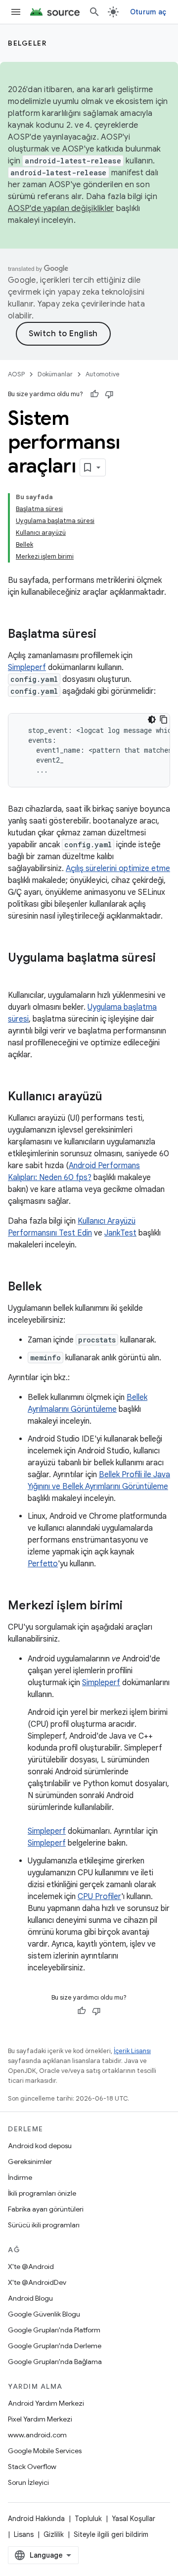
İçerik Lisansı (132, 2051)
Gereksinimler (30, 2162)
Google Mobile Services (45, 2451)
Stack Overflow (32, 2467)
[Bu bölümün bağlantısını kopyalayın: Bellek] (52, 1288)
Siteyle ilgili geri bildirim (111, 2534)
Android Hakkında (36, 2519)
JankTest (120, 1233)
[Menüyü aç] (16, 12)
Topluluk (88, 2519)
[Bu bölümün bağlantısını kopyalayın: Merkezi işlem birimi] (133, 1606)
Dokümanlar (55, 374)
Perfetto (43, 1564)
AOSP (16, 374)
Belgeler (27, 43)
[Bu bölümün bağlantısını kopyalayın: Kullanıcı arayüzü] (112, 1097)
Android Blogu (30, 2298)
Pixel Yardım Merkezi (40, 2419)
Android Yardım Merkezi (46, 2403)
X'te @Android (31, 2267)
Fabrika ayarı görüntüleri (46, 2209)
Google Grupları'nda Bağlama (55, 2362)
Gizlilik (54, 2534)
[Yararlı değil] (109, 394)
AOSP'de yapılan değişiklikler (61, 208)
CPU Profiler (99, 1897)
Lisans (24, 2534)
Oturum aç (148, 12)
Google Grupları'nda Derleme (55, 2346)
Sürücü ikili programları (44, 2225)
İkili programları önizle (42, 2193)
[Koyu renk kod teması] (152, 720)
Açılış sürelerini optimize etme (118, 869)
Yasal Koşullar (133, 2519)
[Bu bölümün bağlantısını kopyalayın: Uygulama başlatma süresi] (18, 975)
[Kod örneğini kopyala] (164, 720)
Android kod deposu (40, 2146)
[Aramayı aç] (94, 12)
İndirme (20, 2177)
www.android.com (37, 2435)
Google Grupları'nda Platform (54, 2330)
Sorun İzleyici (28, 2482)
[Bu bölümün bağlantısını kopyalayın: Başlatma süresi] (106, 635)
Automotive (103, 374)
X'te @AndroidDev (37, 2282)
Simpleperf (27, 668)
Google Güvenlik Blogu (44, 2314)
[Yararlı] (94, 394)
